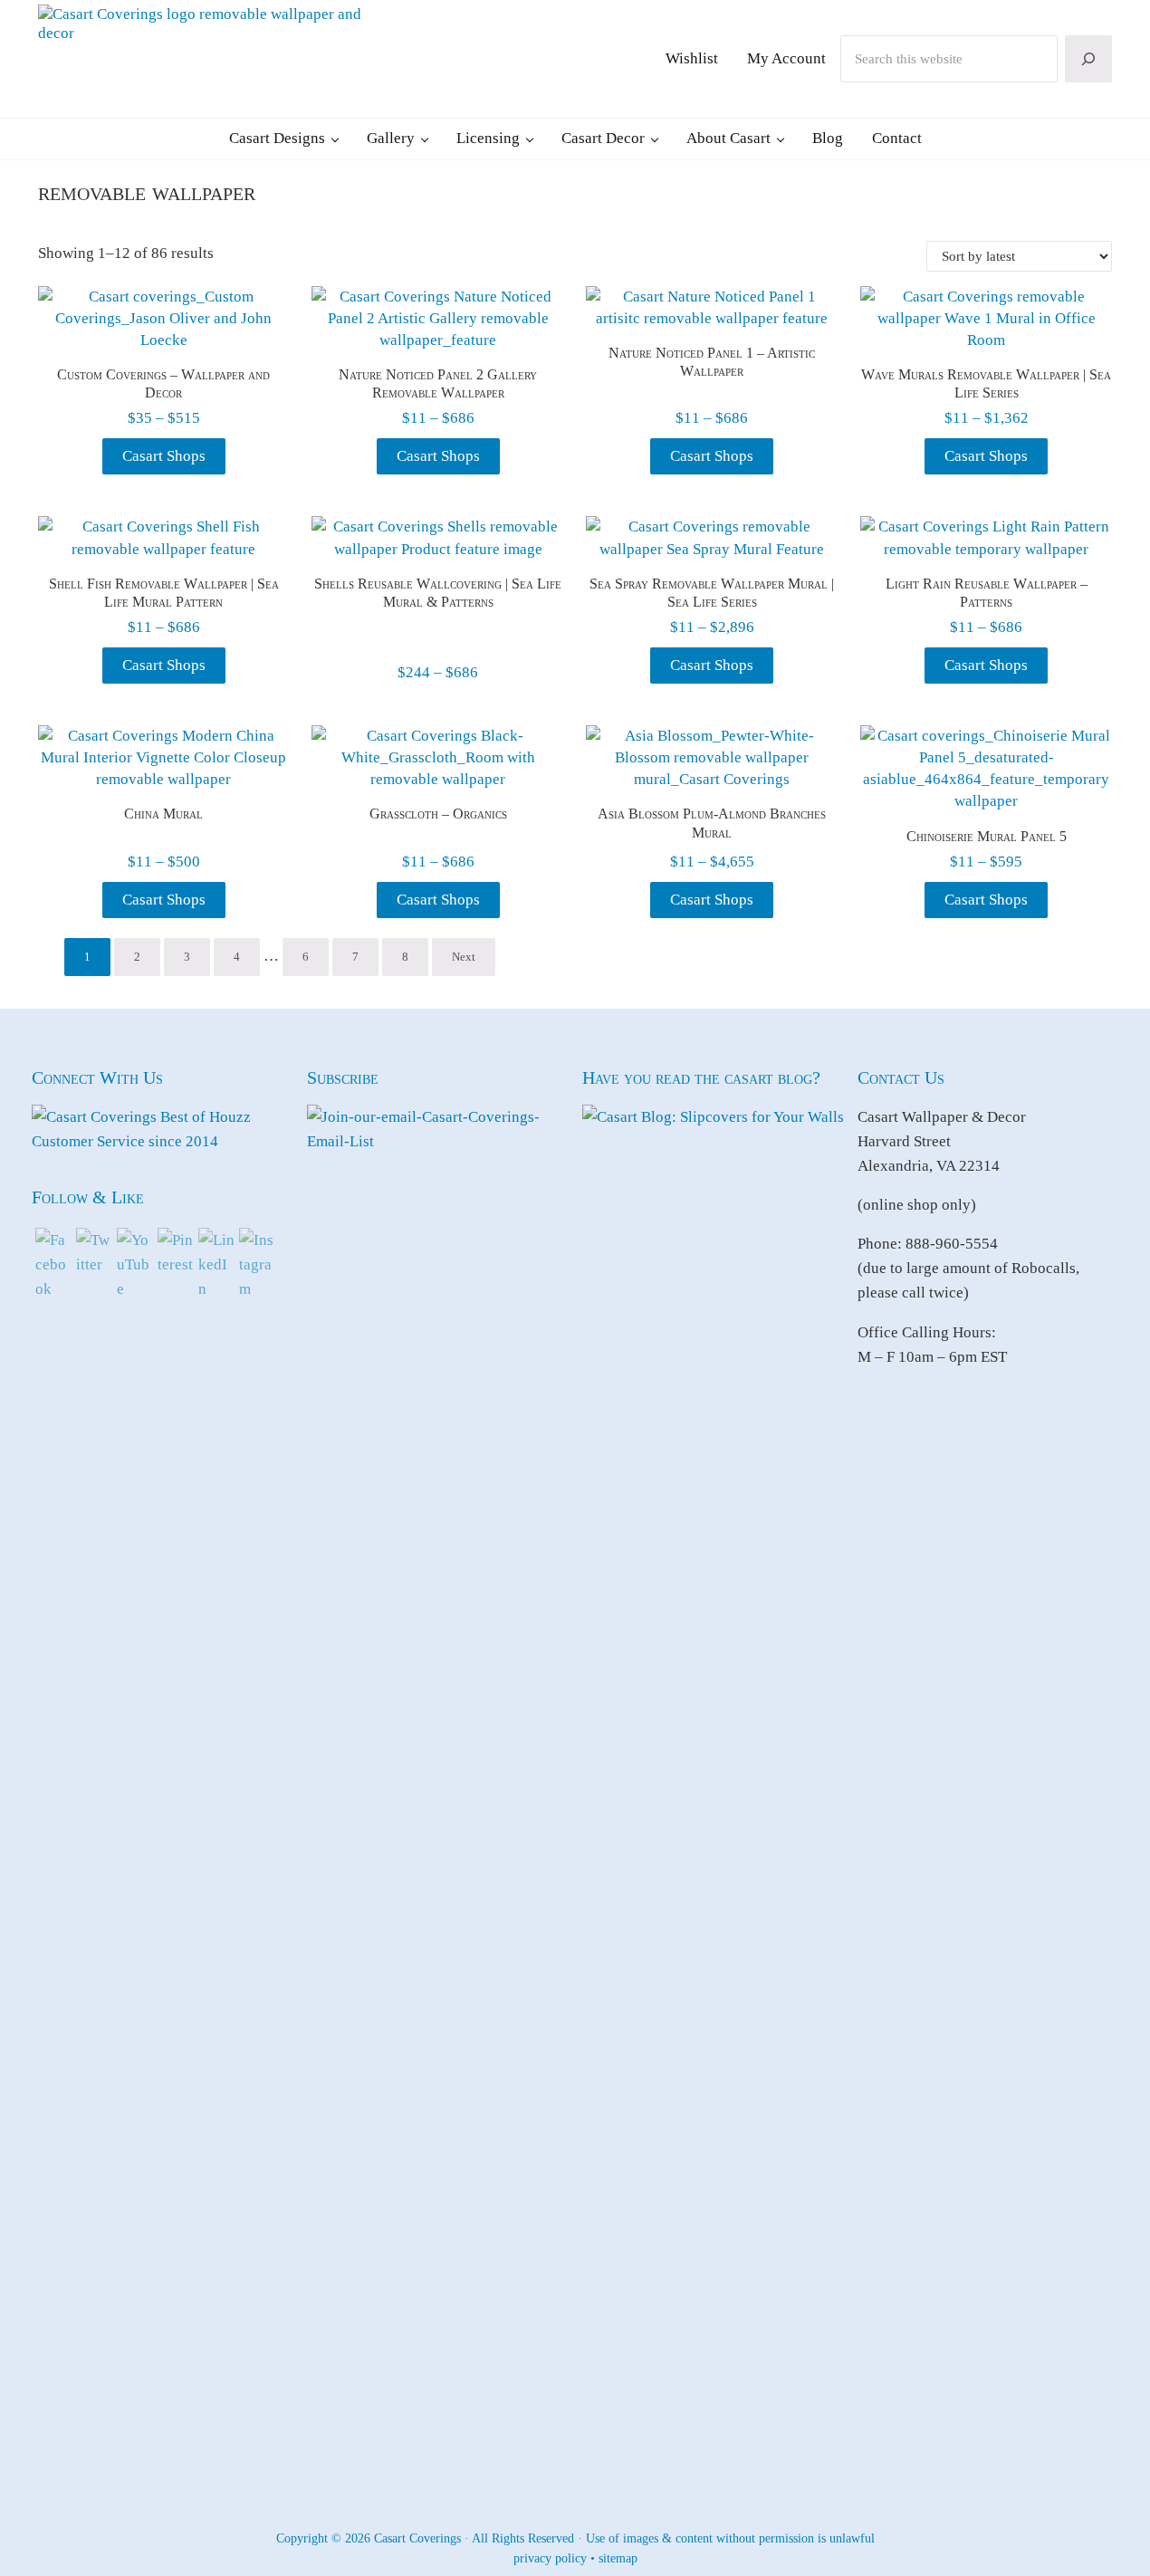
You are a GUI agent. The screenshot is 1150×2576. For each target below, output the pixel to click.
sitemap (618, 2558)
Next (464, 957)
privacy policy (550, 2558)
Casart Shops (164, 456)
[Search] (1088, 59)
